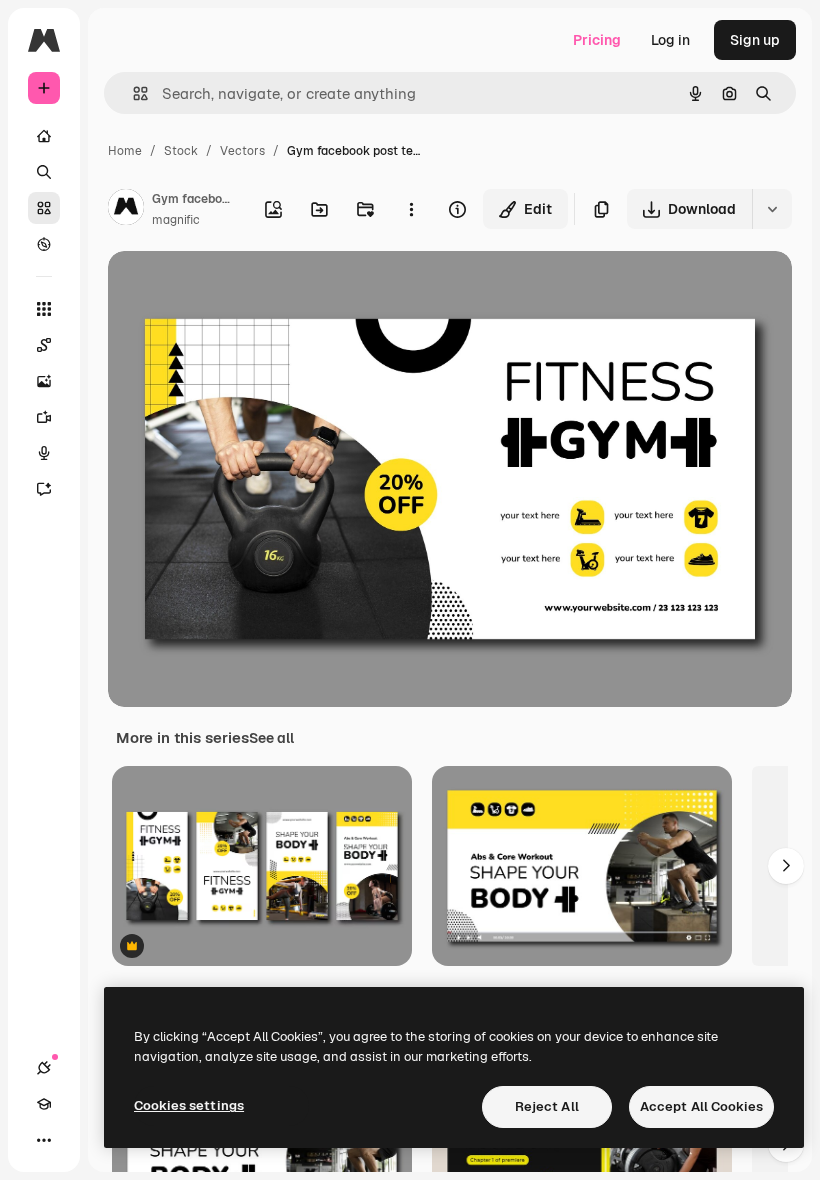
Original (236, 289)
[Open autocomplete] (132, 93)
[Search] (44, 172)
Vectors (242, 151)
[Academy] (44, 1104)
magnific (176, 220)
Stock (181, 151)
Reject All (547, 1106)
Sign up (755, 40)
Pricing (597, 40)
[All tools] (44, 309)
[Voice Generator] (44, 453)
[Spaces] (44, 345)
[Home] (44, 136)
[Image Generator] (44, 381)
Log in (670, 40)
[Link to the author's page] (126, 210)
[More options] (411, 209)
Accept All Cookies (701, 1106)
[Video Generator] (44, 417)
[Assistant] (44, 489)
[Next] (786, 866)
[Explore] (44, 244)
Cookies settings (189, 1105)
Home (125, 151)
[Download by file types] (772, 209)
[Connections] (44, 1068)
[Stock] (44, 208)
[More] (44, 1140)
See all (271, 738)
